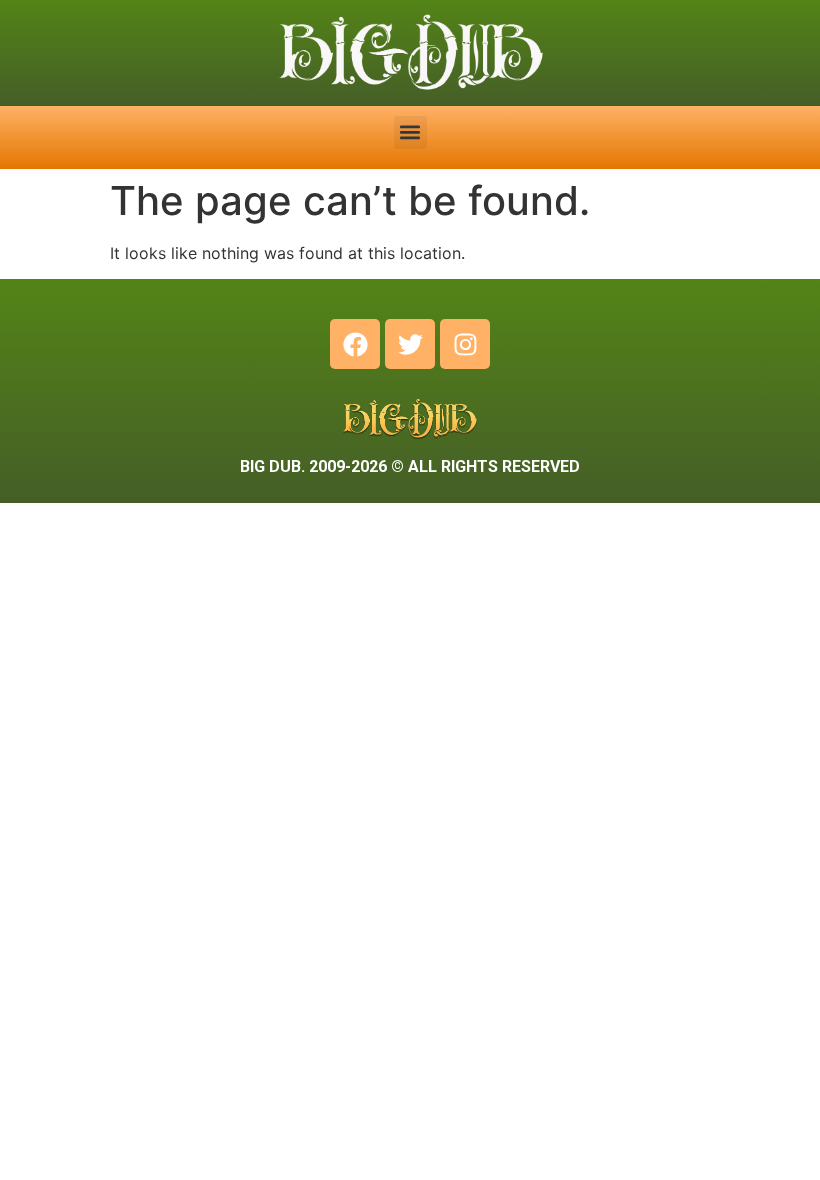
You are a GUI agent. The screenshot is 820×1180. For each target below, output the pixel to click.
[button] (410, 132)
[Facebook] (355, 344)
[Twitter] (410, 344)
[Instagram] (465, 344)
